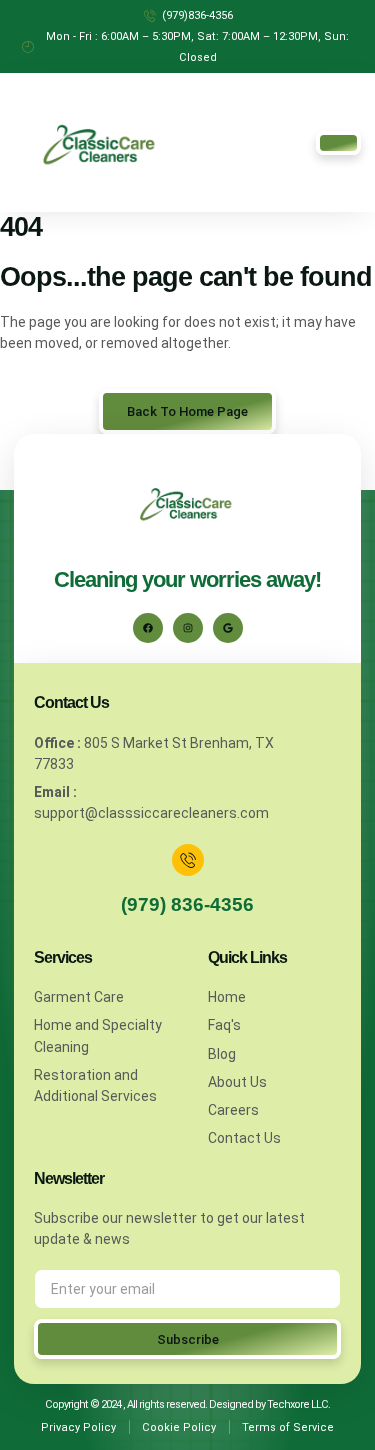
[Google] (228, 628)
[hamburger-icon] (338, 143)
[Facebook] (148, 628)
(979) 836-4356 (187, 904)
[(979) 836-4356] (188, 860)
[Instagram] (188, 628)
